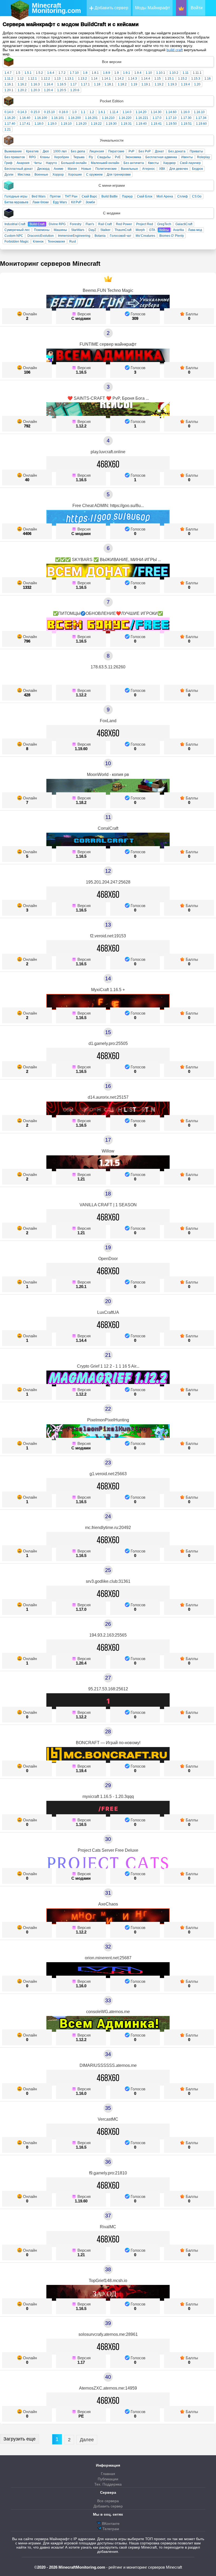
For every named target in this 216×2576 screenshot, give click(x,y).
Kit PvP (76, 202)
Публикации (108, 2479)
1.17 (73, 84)
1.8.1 (95, 73)
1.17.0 (157, 118)
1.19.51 (186, 124)
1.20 (197, 84)
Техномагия (56, 242)
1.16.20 (10, 118)
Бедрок (197, 169)
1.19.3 (172, 84)
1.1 (83, 112)
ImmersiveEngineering (74, 236)
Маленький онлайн (105, 163)
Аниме (59, 169)
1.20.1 (9, 90)
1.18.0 (39, 124)
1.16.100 (41, 118)
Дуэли (9, 175)
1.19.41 (156, 124)
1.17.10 (171, 118)
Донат (159, 151)
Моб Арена (165, 196)
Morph (140, 230)
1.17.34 (201, 118)
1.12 (21, 79)
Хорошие (75, 175)
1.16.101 (58, 118)
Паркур (127, 196)
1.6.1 (102, 112)
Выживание (13, 151)
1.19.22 (96, 124)
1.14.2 (119, 79)
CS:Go (197, 196)
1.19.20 (81, 124)
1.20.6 (75, 90)
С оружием (94, 175)
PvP (131, 151)
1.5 (18, 73)
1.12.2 (46, 79)
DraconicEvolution (41, 236)
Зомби (90, 202)
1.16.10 (199, 112)
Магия (72, 169)
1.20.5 (62, 90)
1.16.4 (48, 84)
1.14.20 (141, 112)
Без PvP (145, 151)
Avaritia (178, 230)
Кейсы (164, 230)
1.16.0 (185, 112)
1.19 (134, 84)
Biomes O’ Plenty (172, 236)
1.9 (117, 73)
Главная (108, 2474)
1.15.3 (196, 79)
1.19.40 (141, 124)
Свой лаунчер (190, 163)
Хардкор (169, 163)
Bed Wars (39, 196)
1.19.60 (201, 124)
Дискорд (43, 169)
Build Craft (37, 224)
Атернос (149, 169)
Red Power (124, 224)
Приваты (196, 151)
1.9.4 (138, 73)
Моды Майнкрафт (153, 8)
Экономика (133, 157)
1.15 (158, 79)
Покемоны (42, 230)
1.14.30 (156, 112)
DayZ (92, 230)
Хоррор (58, 175)
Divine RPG (57, 224)
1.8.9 (107, 73)
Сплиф (183, 196)
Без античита (134, 163)
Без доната (177, 151)
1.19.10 (66, 124)
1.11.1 (197, 73)
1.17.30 (186, 118)
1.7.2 (62, 73)
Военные (41, 175)
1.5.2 (39, 73)
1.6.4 (51, 73)
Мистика (24, 175)
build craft (175, 50)
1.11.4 (114, 112)
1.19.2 (159, 84)
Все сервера (108, 2501)
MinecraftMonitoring (56, 8)
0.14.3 (22, 112)
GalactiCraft (184, 224)
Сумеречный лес (17, 230)
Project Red (145, 224)
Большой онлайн (74, 163)
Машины (60, 230)
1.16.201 (91, 118)
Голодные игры (16, 196)
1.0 (74, 112)
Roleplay (203, 157)
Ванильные (129, 169)
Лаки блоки (41, 202)
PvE (118, 157)
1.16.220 (125, 118)
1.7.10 (74, 73)
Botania (100, 236)
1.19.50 (171, 124)
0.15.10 (49, 112)
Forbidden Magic (17, 242)
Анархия (23, 163)
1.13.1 (69, 79)
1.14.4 (146, 79)
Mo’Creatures (145, 236)
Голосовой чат (121, 236)
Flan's (90, 224)
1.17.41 (25, 124)
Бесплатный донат (19, 169)
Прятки (55, 196)
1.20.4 (48, 90)
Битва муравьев (16, 202)
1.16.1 (9, 84)
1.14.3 (132, 79)
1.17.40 (10, 124)
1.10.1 (161, 73)
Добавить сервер (111, 8)
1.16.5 (62, 84)
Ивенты (187, 157)
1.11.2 (9, 79)
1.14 (94, 79)
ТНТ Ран (71, 196)
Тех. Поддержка (108, 2484)
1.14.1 (106, 79)
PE (81, 2416)
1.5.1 (28, 73)
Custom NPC (14, 236)
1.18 (97, 84)
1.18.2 (122, 84)
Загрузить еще (19, 2439)
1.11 (186, 73)
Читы (38, 163)
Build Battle (110, 196)
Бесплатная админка (161, 157)
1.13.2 (82, 79)
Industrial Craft (15, 224)
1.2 (92, 112)
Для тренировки (119, 175)
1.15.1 (169, 79)
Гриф (8, 163)
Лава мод (195, 230)
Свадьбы (104, 157)
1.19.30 (111, 124)
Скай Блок (145, 196)
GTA (152, 230)
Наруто (51, 163)
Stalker (105, 230)
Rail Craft (105, 224)
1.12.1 (32, 79)
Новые (86, 169)
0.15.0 (35, 112)
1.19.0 (52, 124)
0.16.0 (63, 112)
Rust (73, 242)
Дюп (46, 151)
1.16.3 (35, 84)
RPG (32, 157)
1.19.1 (146, 84)
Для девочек (179, 169)
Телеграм (110, 2529)
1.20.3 (35, 90)
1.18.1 (109, 84)
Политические (106, 169)
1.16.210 (108, 118)
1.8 (85, 73)
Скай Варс (89, 196)
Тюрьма (79, 157)
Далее (87, 2440)
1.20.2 (22, 90)
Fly (91, 157)
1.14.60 (171, 112)
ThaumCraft (123, 230)
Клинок (38, 242)
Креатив (32, 151)
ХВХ (162, 169)
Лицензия (97, 151)
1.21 (8, 129)
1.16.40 (25, 118)
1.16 (208, 79)
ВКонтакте (110, 2524)
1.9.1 (127, 73)
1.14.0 (127, 112)
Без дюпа (78, 151)
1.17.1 (85, 84)
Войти (197, 8)
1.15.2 (183, 79)
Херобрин (62, 157)
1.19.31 (126, 124)
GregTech (164, 224)
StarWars (78, 230)
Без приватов (15, 157)
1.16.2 (22, 84)
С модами (81, 318)
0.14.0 (9, 112)
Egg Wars (60, 202)
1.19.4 (185, 84)
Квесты (153, 163)
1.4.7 (8, 73)
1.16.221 (142, 118)
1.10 (149, 73)
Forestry (76, 224)
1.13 (57, 79)
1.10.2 (174, 73)
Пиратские (116, 151)
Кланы (45, 157)
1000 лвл (60, 151)
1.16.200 (75, 118)
